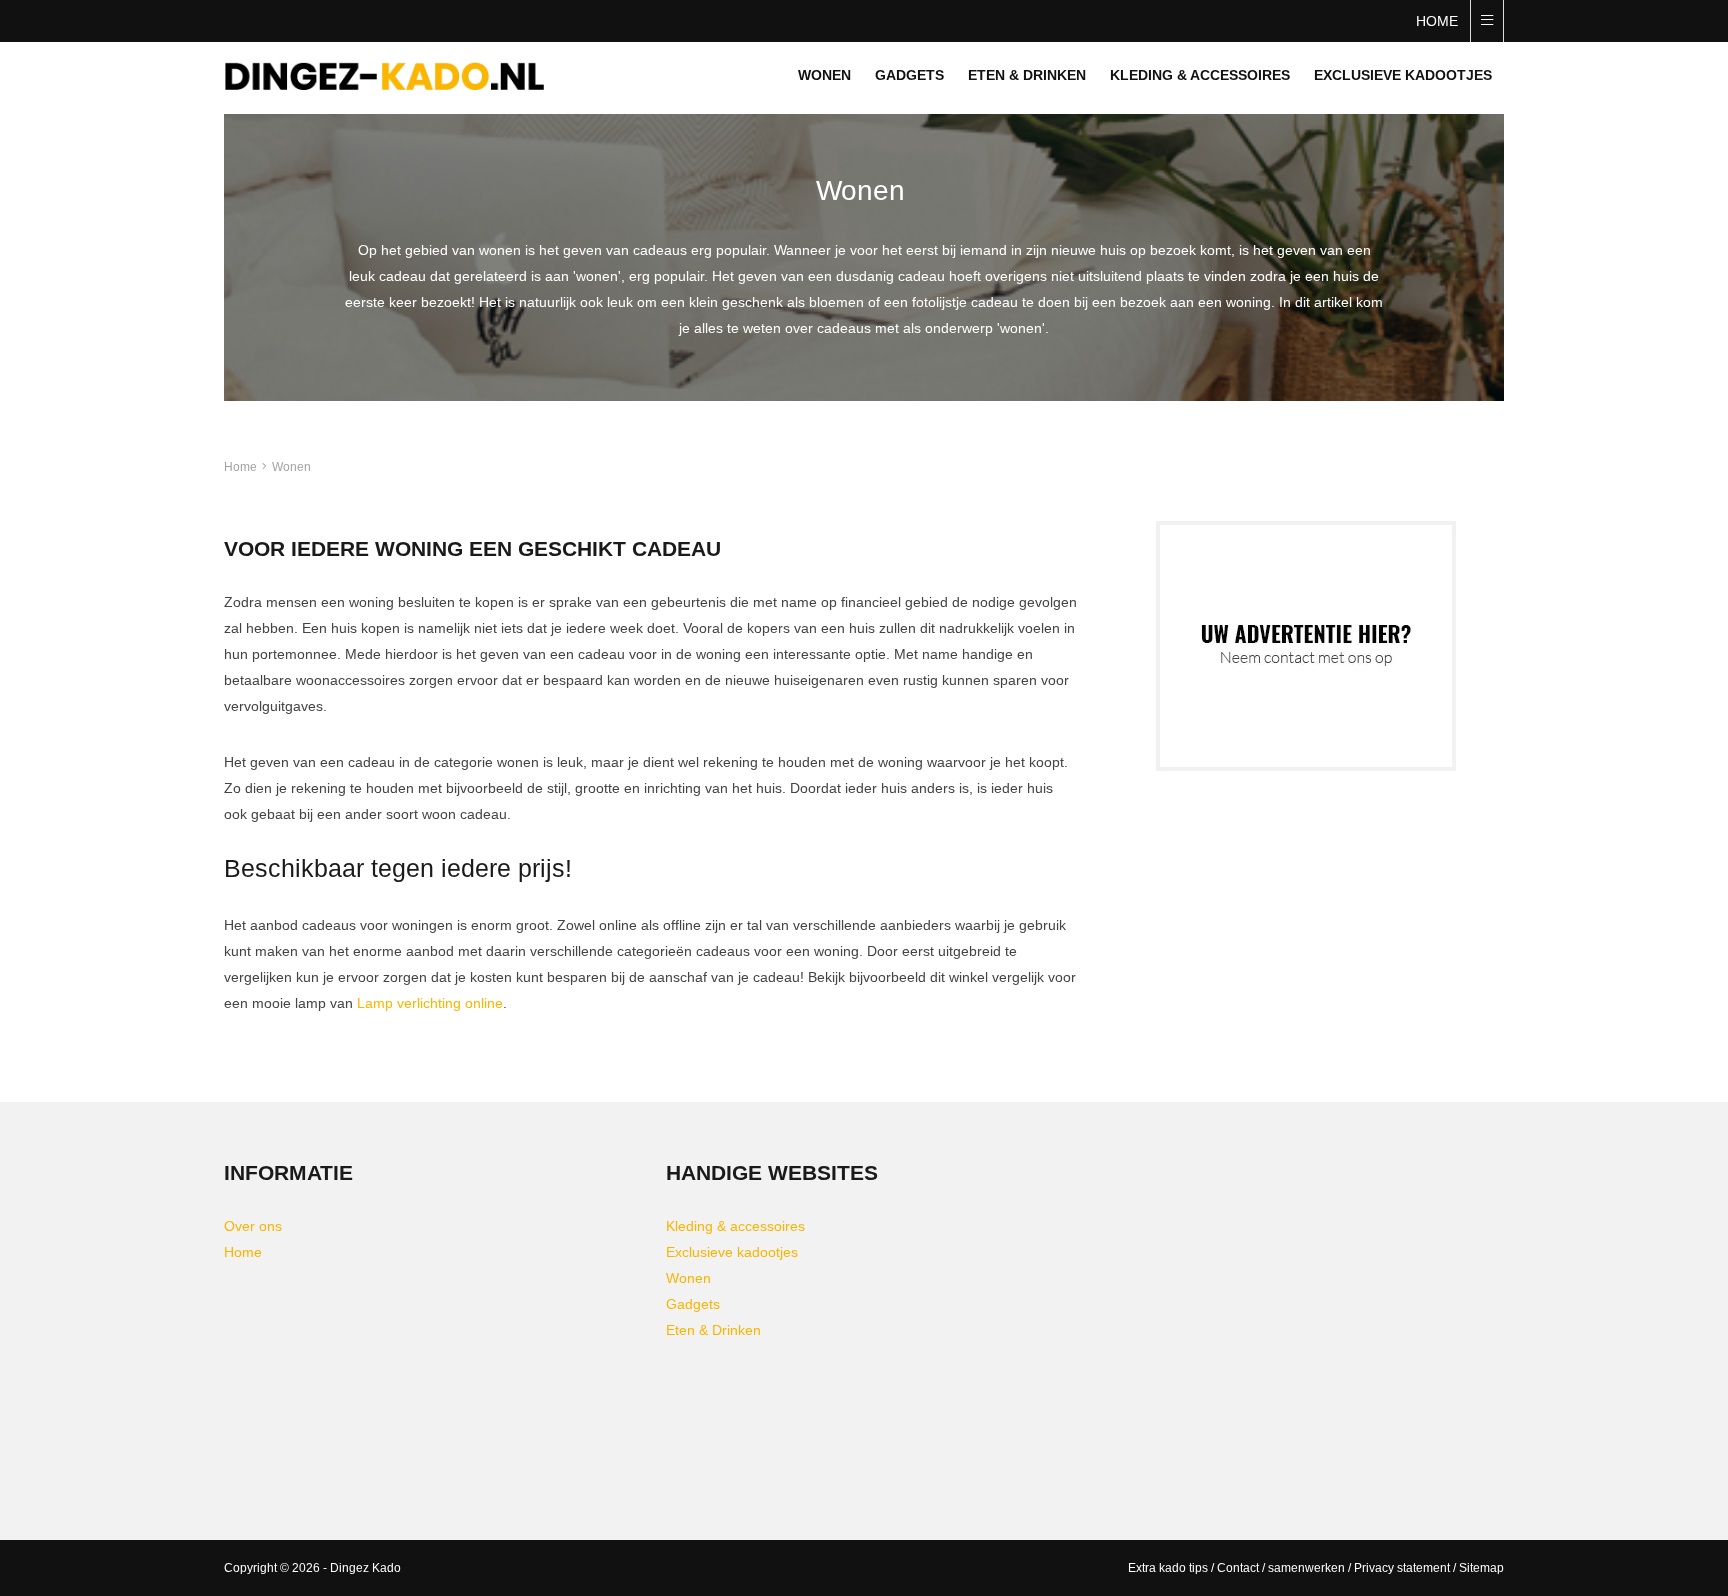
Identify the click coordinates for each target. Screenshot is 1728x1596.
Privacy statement (1402, 1568)
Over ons (253, 1226)
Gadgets (909, 75)
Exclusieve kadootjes (1403, 75)
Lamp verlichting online (430, 1003)
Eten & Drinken (1027, 75)
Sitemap (1481, 1568)
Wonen (824, 75)
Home (1437, 21)
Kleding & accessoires (1200, 75)
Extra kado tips (1168, 1568)
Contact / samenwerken (1281, 1568)
